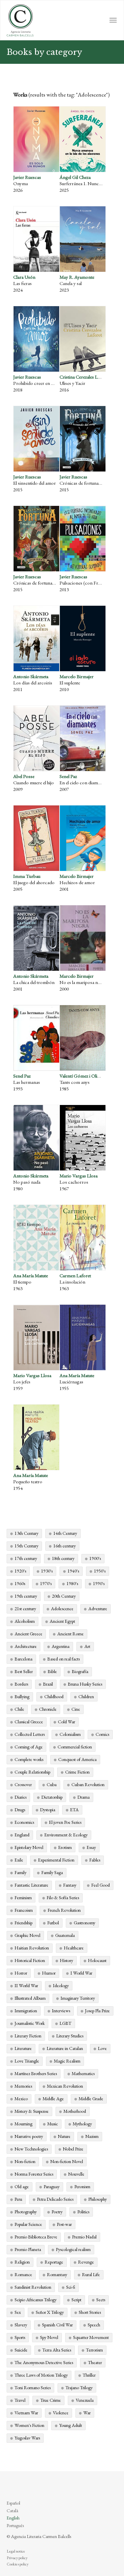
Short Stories (90, 2312)
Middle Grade (91, 2099)
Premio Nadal (84, 2237)
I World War (81, 1973)
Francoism (24, 1910)
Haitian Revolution (32, 1948)
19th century (26, 1596)
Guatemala (65, 1935)
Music (53, 2124)
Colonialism (70, 1734)
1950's (100, 1571)
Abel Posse (24, 776)
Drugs (20, 1810)
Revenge (86, 2262)
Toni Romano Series (33, 2388)
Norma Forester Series (34, 2174)
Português (15, 2525)
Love (102, 2048)
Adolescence (62, 1609)
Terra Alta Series (57, 2350)
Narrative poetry (29, 2136)
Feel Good (101, 1885)
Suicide (21, 2350)
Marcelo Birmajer (77, 676)
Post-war (64, 2224)
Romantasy (57, 2274)
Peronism (82, 2187)
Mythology (82, 2124)
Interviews (61, 2011)
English (13, 2518)
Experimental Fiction (56, 1860)
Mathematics (83, 2073)
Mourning (23, 2124)
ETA (74, 1810)
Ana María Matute (31, 1275)
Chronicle (48, 1709)
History (66, 1960)
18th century (63, 1558)
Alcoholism (25, 1621)
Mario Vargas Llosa (79, 1176)
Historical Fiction (30, 1960)
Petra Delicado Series (55, 2199)
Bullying (22, 1697)
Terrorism (94, 2350)
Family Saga (52, 1872)
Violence (61, 2413)
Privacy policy (17, 2558)
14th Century (65, 1533)
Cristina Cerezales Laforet (84, 377)
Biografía (80, 1671)
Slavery (21, 2325)
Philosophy (98, 2199)
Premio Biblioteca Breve (36, 2237)
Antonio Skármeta (31, 676)
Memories (23, 2086)
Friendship (23, 1923)
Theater (95, 2362)
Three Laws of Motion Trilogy (41, 2375)
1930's (47, 1571)
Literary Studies (70, 2036)
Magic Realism (67, 2061)
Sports (20, 2337)
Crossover (23, 1784)
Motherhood (75, 2111)
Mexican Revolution (65, 2086)
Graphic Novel (27, 1935)
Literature (23, 2048)
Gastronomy (84, 1923)
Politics (83, 2212)
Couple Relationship (32, 1772)
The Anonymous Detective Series (44, 2362)
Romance (23, 2274)
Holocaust (97, 1960)
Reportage (54, 2262)
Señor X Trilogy (50, 2312)
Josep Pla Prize (97, 2011)
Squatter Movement (91, 2337)
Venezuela (85, 2400)
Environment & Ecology (66, 1835)
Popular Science (28, 2224)
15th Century (26, 1546)
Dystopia (48, 1810)
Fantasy (70, 1885)
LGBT (65, 2023)
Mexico (21, 2099)
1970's (46, 1583)
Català (12, 2511)
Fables (95, 1860)
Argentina (61, 1646)
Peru (18, 2199)
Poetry (57, 2212)
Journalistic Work (30, 2023)
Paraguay (52, 2187)
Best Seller (24, 1671)
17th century (26, 1558)
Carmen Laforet (75, 1275)
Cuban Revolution (88, 1784)
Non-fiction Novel (67, 2161)
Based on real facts (63, 1659)
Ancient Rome (70, 1634)
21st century (25, 1609)
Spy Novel (49, 2337)
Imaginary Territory (78, 1998)
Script (76, 2300)
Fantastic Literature (31, 1885)
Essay (91, 1847)
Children (86, 1697)
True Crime (51, 2400)
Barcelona (23, 1659)
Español (13, 2503)
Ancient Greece (28, 1634)
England (22, 1835)
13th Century (26, 1533)
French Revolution (64, 1910)
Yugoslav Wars (27, 2438)
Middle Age (53, 2099)
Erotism (65, 1847)
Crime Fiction (77, 1772)
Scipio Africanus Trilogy (36, 2300)
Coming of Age (29, 1747)
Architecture (26, 1646)
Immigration (26, 2011)
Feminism (23, 1898)
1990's (99, 1583)
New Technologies (31, 2149)
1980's (72, 1583)
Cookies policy (18, 2564)
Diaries (21, 1797)
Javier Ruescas (27, 177)
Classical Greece (29, 1722)
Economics (24, 1822)
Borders (21, 1684)
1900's (95, 1558)
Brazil (48, 1684)
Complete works (29, 1759)
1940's (73, 1571)
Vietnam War (26, 2413)
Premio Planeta (28, 2249)
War (87, 2413)
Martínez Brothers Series (36, 2073)
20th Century (64, 1596)
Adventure (98, 1609)
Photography (26, 2212)
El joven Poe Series (65, 1822)
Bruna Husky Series (85, 1684)
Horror (21, 1973)
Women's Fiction (29, 2425)
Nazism (92, 2136)
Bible (52, 1671)
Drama (83, 1797)
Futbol (53, 1923)
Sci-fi (71, 2287)
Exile (19, 1860)
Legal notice (16, 2551)
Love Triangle (27, 2061)
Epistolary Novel (29, 1847)
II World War (26, 1985)
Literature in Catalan (65, 2048)
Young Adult (71, 2425)
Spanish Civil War (57, 2325)
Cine (76, 1709)
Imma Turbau (27, 876)
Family (21, 1872)
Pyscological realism (73, 2249)
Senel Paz (68, 776)
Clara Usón (24, 277)
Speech (94, 2325)
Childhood (54, 1697)
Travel (20, 2400)
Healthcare (74, 1948)
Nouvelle (76, 2174)
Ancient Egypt (62, 1621)
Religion (22, 2262)
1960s (20, 1583)
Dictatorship (52, 1797)
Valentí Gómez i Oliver (82, 1076)
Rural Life (91, 2274)
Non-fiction (25, 2161)
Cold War (66, 1722)
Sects (101, 2300)
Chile (19, 1709)
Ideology (61, 1985)
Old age (22, 2187)
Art (87, 1646)
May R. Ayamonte (77, 277)
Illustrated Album (30, 1998)
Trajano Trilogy (79, 2388)
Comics (102, 1734)
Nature (64, 2136)
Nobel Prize (73, 2149)
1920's (20, 1571)
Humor (49, 1973)
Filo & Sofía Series (63, 1898)
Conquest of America (77, 1759)
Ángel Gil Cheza (75, 177)
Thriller (89, 2375)
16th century (64, 1546)
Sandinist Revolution (33, 2287)
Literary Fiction (28, 2036)
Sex (18, 2312)
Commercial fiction (75, 1747)
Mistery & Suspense (32, 2111)
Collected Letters (30, 1734)
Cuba (52, 1784)
